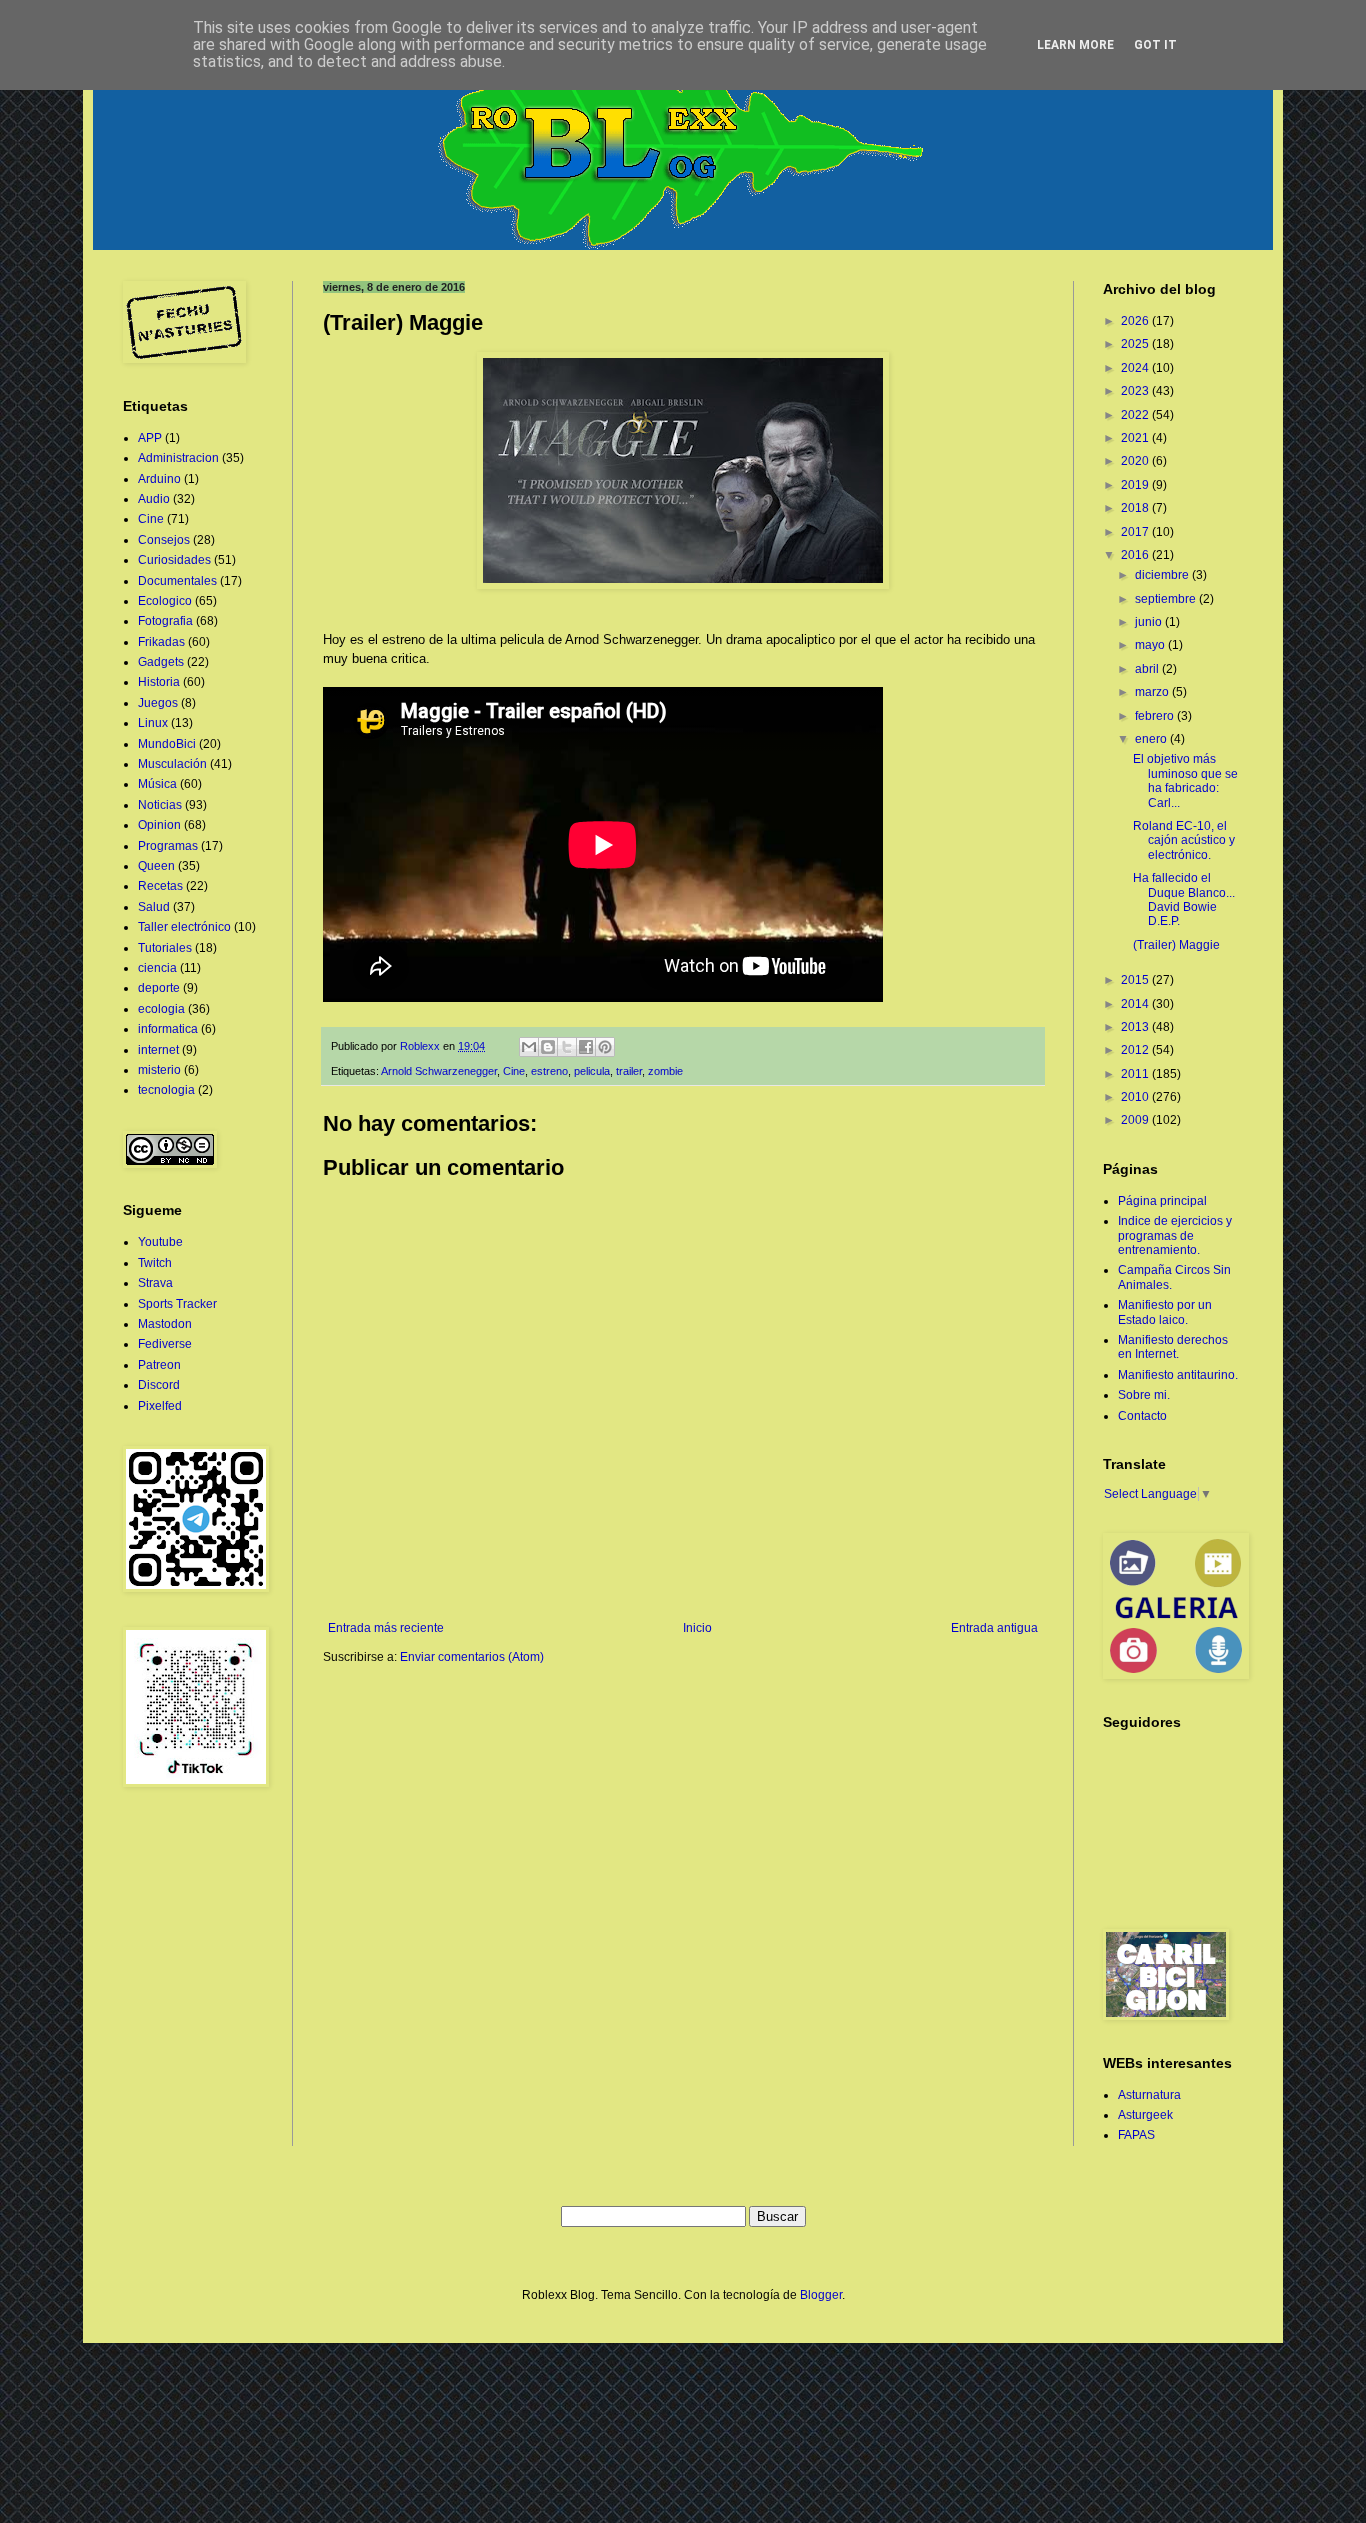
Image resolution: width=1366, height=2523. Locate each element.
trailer (629, 1071)
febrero (1156, 716)
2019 (1136, 485)
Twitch (155, 1263)
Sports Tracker (177, 1304)
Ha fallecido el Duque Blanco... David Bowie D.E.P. (1184, 899)
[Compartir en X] (567, 1047)
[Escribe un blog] (548, 1047)
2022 (1136, 415)
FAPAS (1136, 2135)
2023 (1136, 391)
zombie (665, 1071)
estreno (549, 1071)
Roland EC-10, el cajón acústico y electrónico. (1184, 840)
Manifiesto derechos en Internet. (1173, 1347)
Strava (155, 1283)
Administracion (178, 458)
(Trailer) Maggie (1176, 945)
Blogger (821, 2295)
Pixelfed (160, 1406)
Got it (1155, 45)
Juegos (158, 703)
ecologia (161, 1009)
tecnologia (166, 1090)
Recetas (160, 886)
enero (1152, 739)
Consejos (164, 540)
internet (158, 1050)
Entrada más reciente (386, 1628)
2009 (1136, 1120)
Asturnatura (1149, 2095)
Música (157, 784)
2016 (1136, 555)
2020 (1136, 461)
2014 (1136, 1004)
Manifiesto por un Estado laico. (1165, 1312)
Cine (514, 1071)
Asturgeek (1145, 2115)
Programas (168, 846)
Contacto (1142, 1416)
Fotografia (165, 621)
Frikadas (161, 642)
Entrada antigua (994, 1628)
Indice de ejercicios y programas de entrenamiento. (1175, 1235)
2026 (1136, 321)
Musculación (172, 764)
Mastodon (165, 1324)
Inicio (697, 1628)
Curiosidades (174, 560)
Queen (156, 866)
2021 (1136, 438)
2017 (1136, 532)
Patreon (159, 1365)
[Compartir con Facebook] (586, 1047)
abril (1148, 669)
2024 (1136, 368)
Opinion (159, 825)
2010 (1136, 1097)
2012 (1136, 1050)
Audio (154, 499)
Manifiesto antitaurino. (1178, 1375)
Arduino (159, 479)
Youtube (160, 1242)
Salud (154, 907)
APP (150, 438)
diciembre (1163, 575)
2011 (1136, 1074)
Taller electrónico (184, 927)
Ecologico (165, 601)
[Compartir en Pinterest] (605, 1047)
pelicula (592, 1071)
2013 (1136, 1027)
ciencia (157, 968)
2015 (1136, 980)
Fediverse (165, 1344)
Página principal (1162, 1201)
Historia (159, 682)
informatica (168, 1029)
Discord (159, 1385)
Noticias (160, 805)
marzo (1153, 692)
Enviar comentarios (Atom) (472, 1657)
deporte (159, 988)
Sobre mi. (1144, 1395)
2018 (1136, 508)
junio (1150, 622)
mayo (1151, 645)
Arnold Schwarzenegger (439, 1071)
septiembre (1167, 599)
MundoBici (167, 744)
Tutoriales (165, 948)
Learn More (1075, 45)
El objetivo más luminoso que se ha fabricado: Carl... (1185, 780)
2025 (1136, 344)
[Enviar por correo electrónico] (529, 1047)
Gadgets (161, 662)
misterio (159, 1070)
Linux (153, 723)
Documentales (177, 581)
